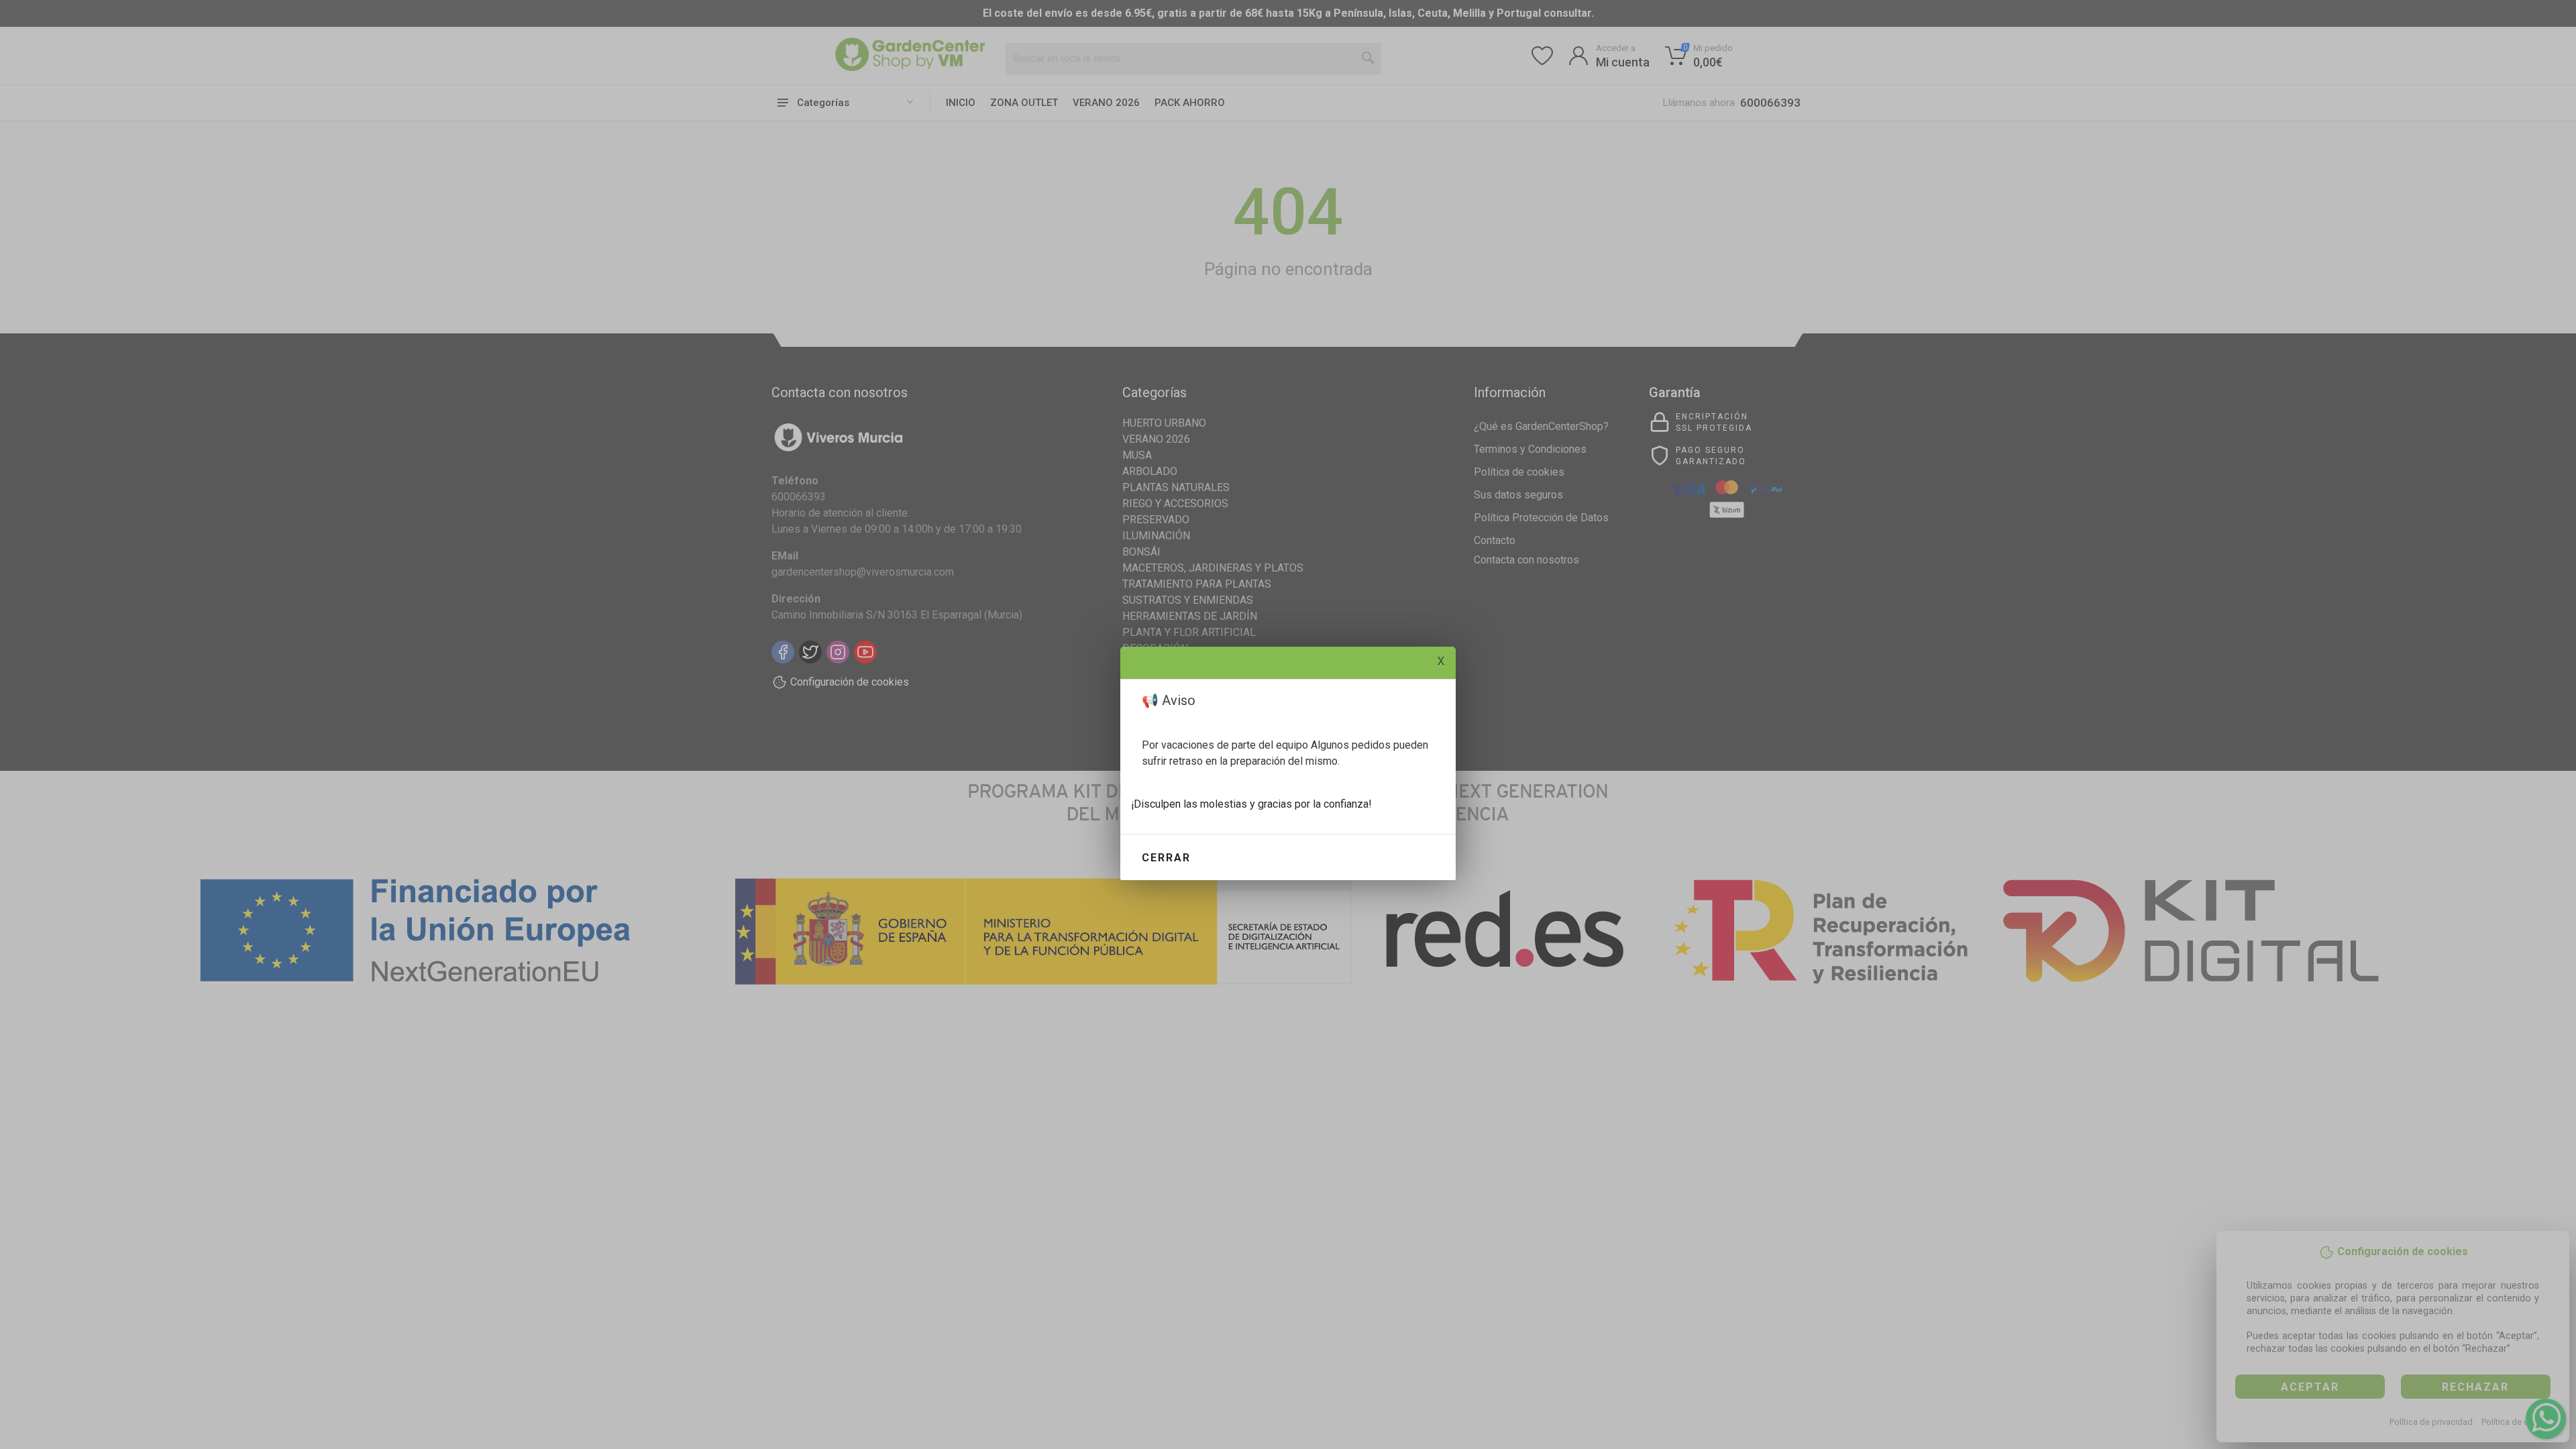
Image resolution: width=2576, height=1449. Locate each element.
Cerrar (1166, 858)
